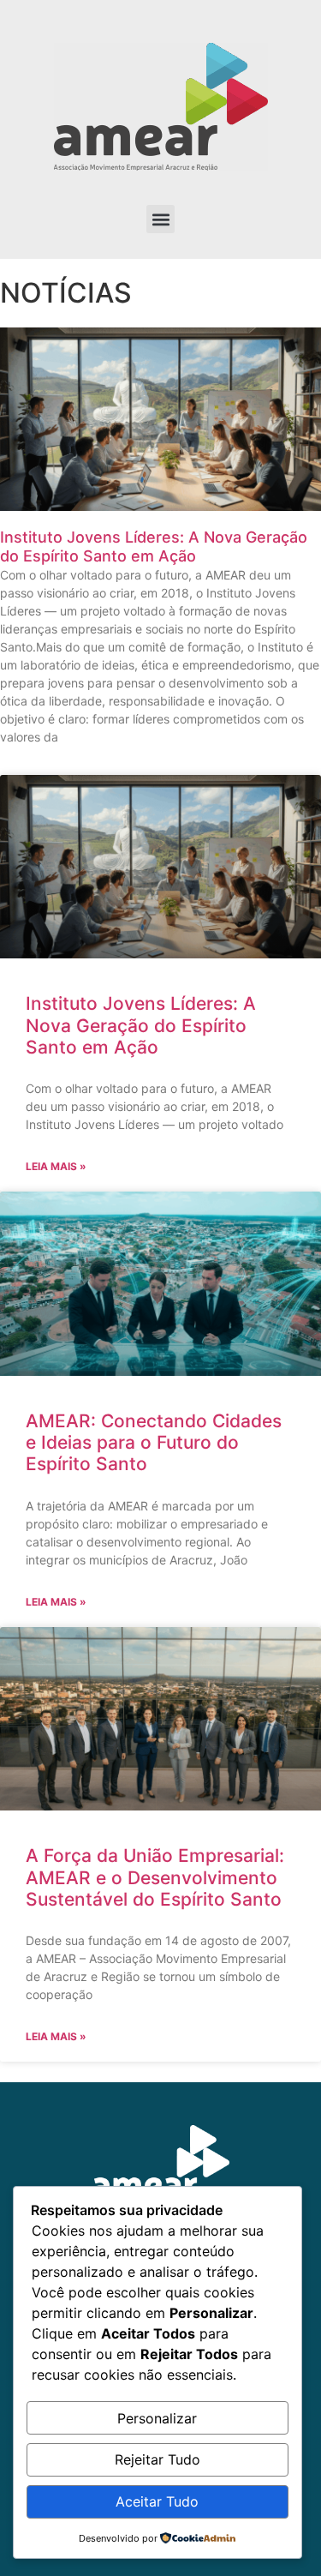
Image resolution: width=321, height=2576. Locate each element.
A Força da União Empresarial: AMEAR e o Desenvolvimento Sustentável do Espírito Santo (155, 1877)
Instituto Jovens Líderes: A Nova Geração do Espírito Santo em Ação (154, 546)
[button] (160, 219)
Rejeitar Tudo (158, 2459)
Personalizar (157, 2418)
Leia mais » (56, 1166)
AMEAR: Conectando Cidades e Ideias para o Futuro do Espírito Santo (154, 1442)
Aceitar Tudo (157, 2501)
